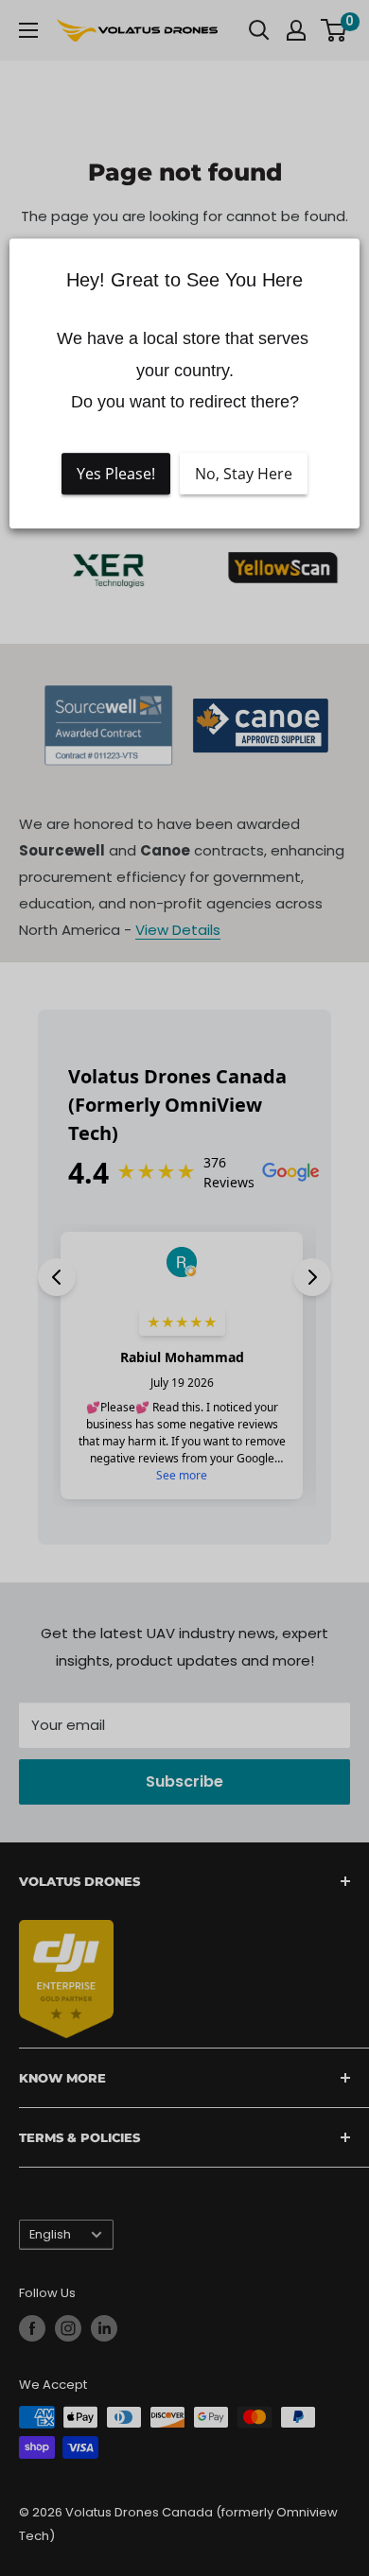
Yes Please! (116, 474)
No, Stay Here (244, 474)
